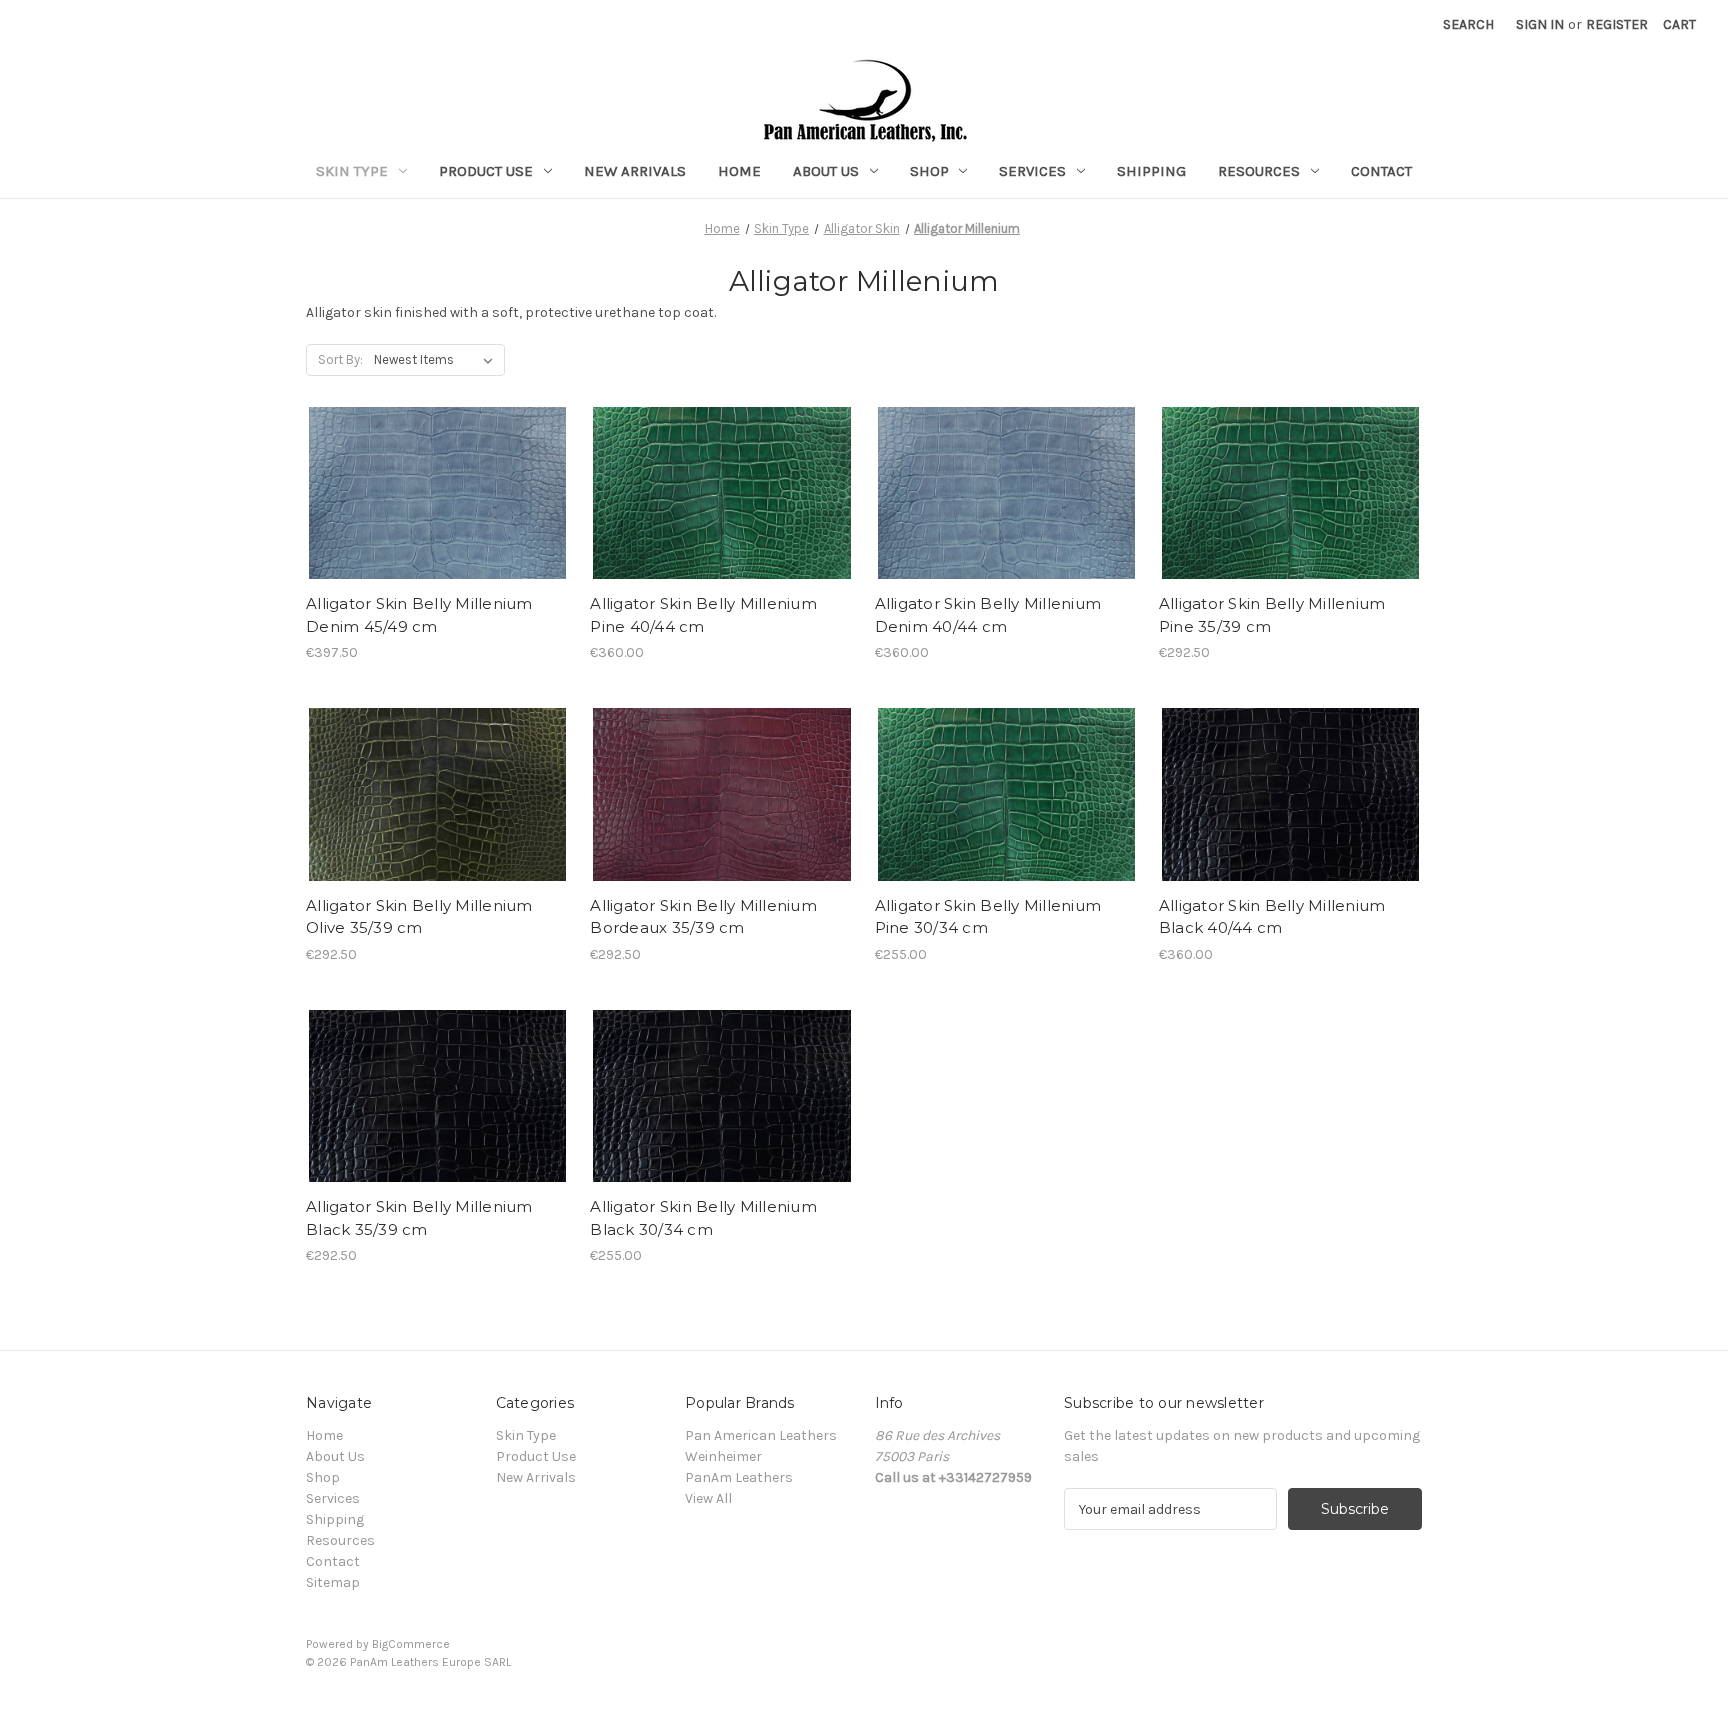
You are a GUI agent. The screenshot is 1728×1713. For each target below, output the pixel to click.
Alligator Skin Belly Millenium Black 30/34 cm (703, 1218)
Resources (1259, 171)
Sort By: (340, 359)
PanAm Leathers (739, 1477)
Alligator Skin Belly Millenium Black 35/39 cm (419, 1218)
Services (1032, 171)
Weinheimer (723, 1456)
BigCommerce (411, 1644)
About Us (826, 171)
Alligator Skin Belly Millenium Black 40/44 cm (1272, 917)
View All (708, 1498)
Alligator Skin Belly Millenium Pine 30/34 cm (988, 917)
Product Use (486, 171)
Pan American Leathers (761, 1435)
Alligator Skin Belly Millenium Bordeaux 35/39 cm (703, 917)
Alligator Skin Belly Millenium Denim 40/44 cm (988, 615)
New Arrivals (635, 171)
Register (1617, 24)
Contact (1381, 171)
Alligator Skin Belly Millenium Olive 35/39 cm (419, 917)
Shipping (1151, 171)
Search (1468, 24)
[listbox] (437, 360)
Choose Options (438, 493)
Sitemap (333, 1582)
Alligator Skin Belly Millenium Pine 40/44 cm (703, 615)
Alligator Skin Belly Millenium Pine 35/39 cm (1272, 615)
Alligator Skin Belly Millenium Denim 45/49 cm (419, 615)
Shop (929, 171)
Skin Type (352, 171)
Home (739, 171)
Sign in (1540, 24)
